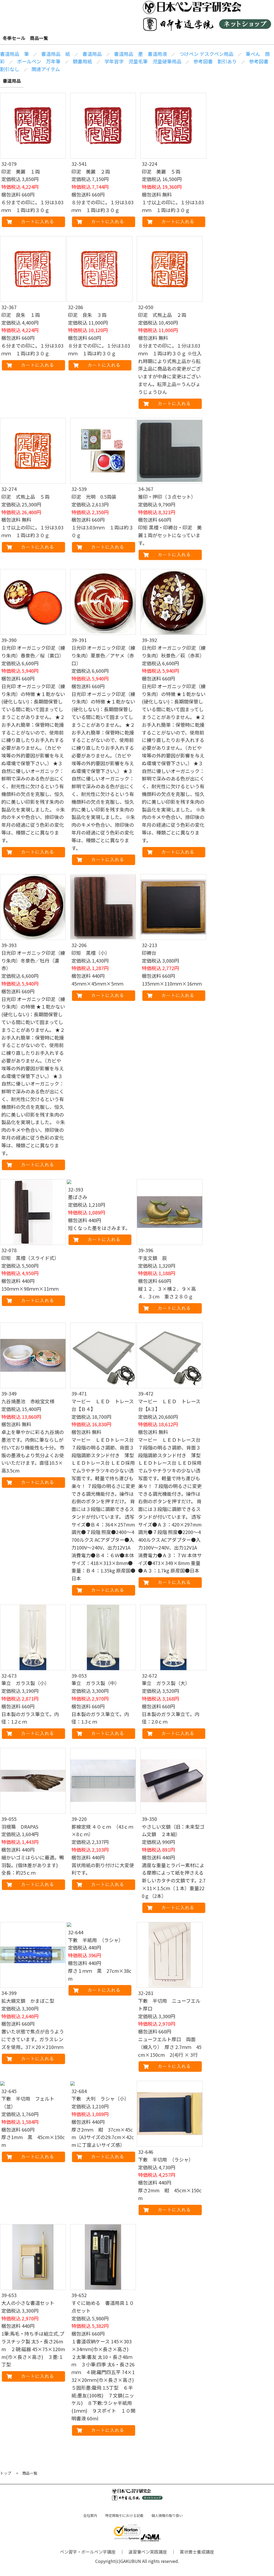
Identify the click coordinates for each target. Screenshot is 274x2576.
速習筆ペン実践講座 (148, 2552)
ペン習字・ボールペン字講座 (88, 2552)
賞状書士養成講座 (197, 2552)
